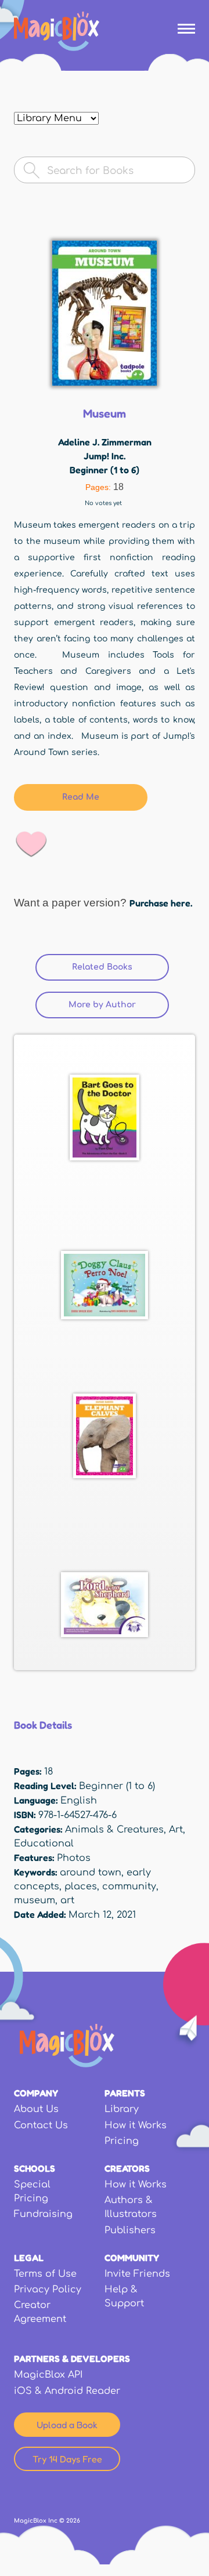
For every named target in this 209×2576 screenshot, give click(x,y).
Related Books (120, 967)
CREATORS (127, 2168)
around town (91, 1873)
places (81, 1886)
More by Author (102, 1005)
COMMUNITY (132, 2258)
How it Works (136, 2125)
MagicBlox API (48, 2375)
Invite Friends (137, 2274)
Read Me (81, 797)
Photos (74, 1858)
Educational (44, 1844)
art (67, 1900)
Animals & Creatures (114, 1830)
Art (176, 1830)
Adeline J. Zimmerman (105, 442)
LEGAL (29, 2258)
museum (35, 1900)
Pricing (122, 2141)
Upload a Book (67, 2425)
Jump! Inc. (105, 456)
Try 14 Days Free (67, 2459)
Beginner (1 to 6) (105, 470)
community (129, 1886)
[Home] (57, 31)
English (79, 1801)
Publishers (130, 2230)
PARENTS (125, 2093)
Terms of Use (45, 2274)
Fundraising (43, 2214)
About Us (36, 2109)
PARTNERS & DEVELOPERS (72, 2359)
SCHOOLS (35, 2168)
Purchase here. (161, 903)
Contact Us (41, 2125)
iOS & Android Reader (67, 2391)
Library (122, 2109)
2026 (73, 2521)
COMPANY (36, 2093)
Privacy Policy (48, 2290)
